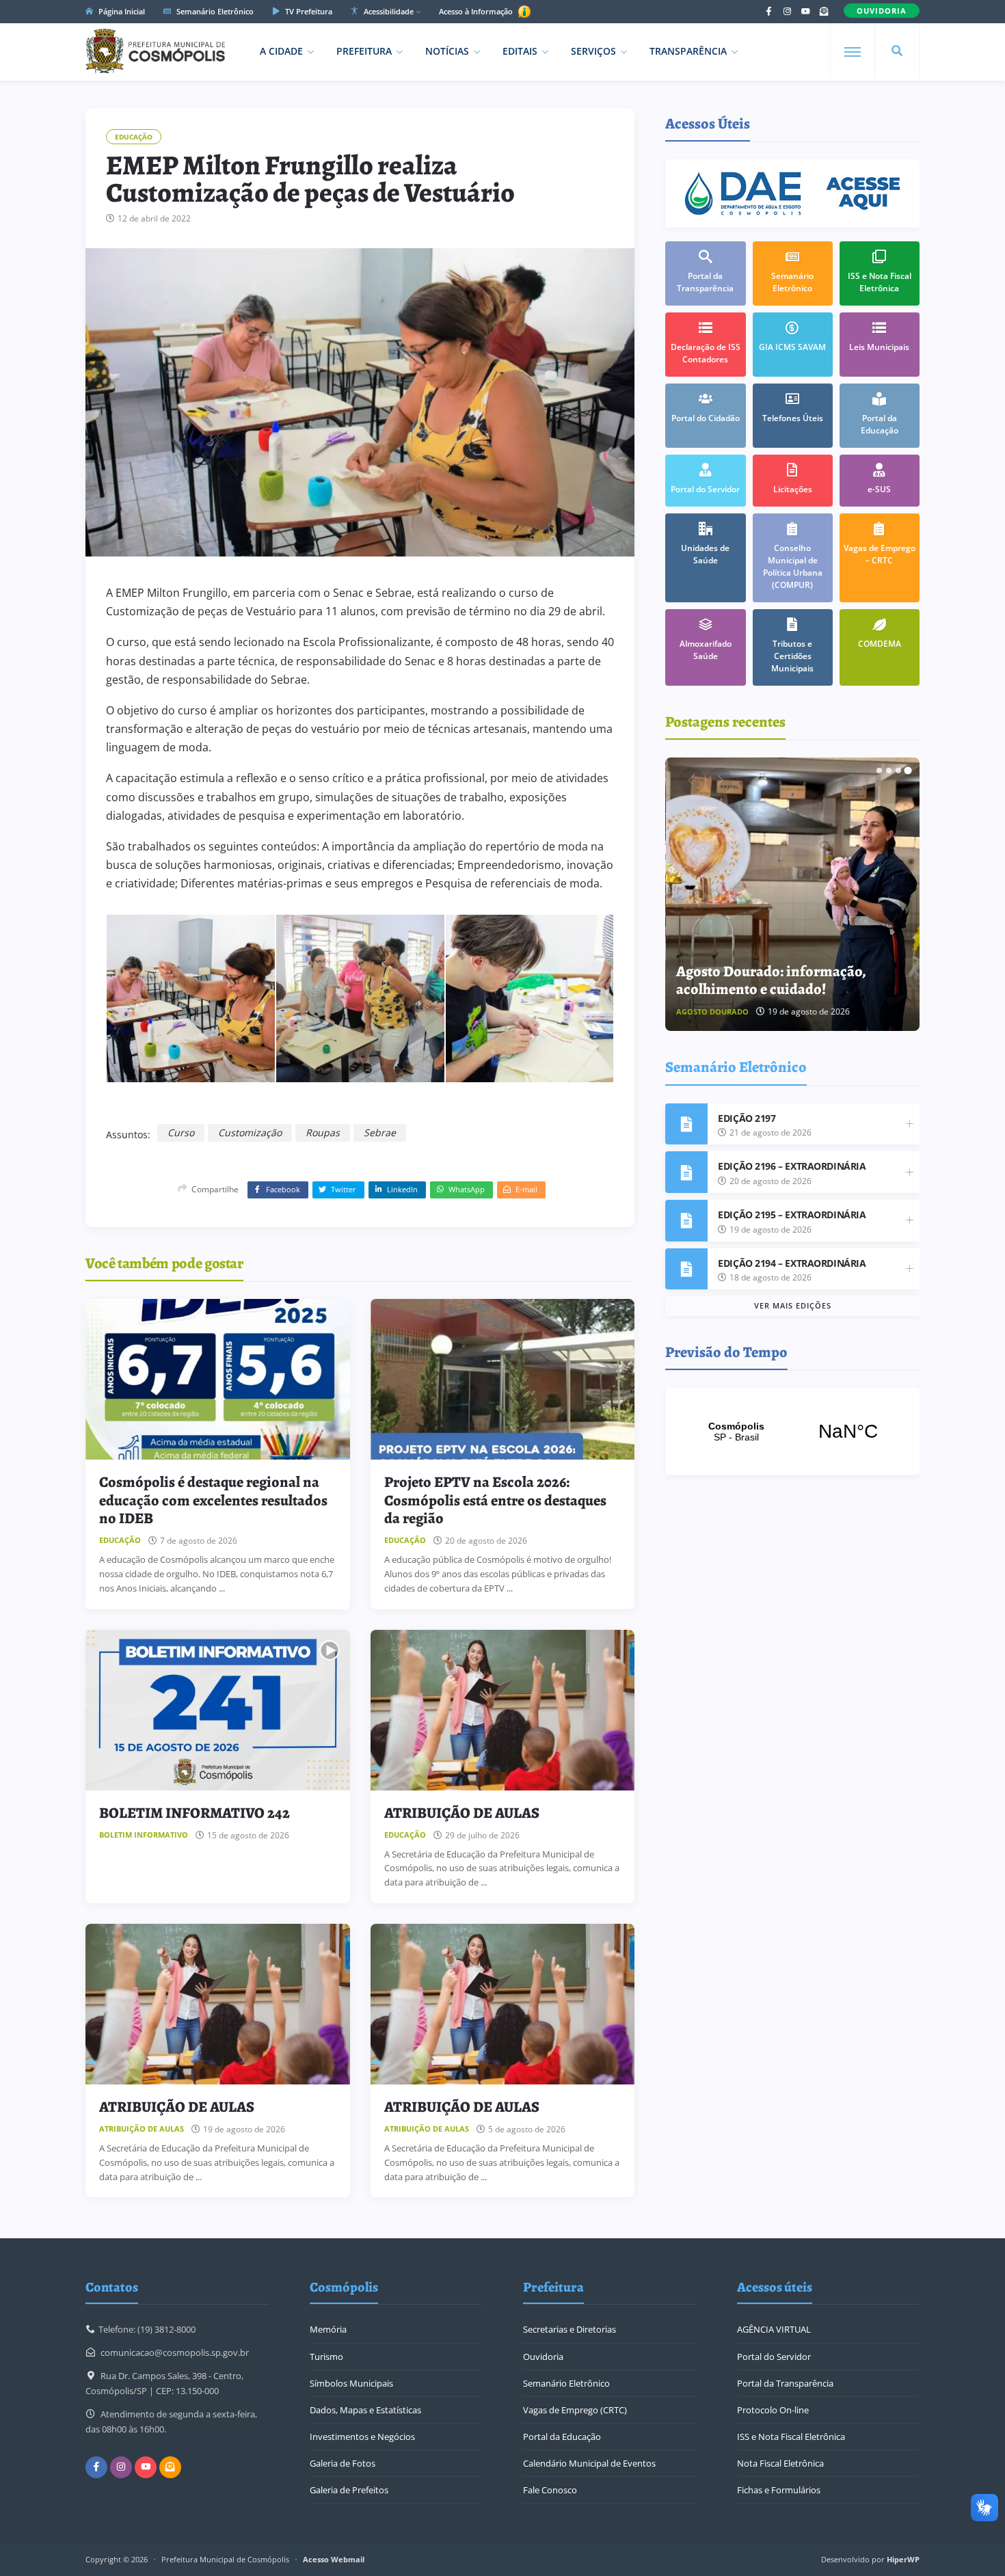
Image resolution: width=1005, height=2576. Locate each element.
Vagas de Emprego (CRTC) (575, 2410)
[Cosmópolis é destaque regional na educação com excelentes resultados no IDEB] (218, 1379)
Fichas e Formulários (779, 2490)
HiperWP (903, 2559)
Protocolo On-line (773, 2410)
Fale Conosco (550, 2490)
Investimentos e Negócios (362, 2437)
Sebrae (380, 1132)
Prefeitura (364, 51)
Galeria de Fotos (343, 2463)
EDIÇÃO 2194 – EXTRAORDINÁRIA (792, 1263)
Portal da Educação (562, 2437)
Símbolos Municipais (351, 2383)
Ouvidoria (543, 2357)
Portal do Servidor (774, 2357)
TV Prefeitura (308, 11)
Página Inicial (121, 11)
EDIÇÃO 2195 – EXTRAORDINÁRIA (792, 1215)
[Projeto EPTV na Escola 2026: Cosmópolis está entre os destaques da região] (503, 1379)
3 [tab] (898, 770)
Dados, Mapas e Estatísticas (365, 2410)
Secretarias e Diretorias (569, 2329)
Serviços (593, 51)
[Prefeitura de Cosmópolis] (155, 51)
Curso (181, 1132)
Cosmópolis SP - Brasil (792, 1432)
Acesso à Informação (477, 11)
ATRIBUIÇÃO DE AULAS (462, 1813)
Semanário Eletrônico (214, 11)
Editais (520, 51)
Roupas (323, 1132)
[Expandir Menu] (853, 52)
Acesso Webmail (334, 2559)
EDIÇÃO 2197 (747, 1118)
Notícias (447, 51)
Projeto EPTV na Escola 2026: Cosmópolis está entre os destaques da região (495, 1500)
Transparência (688, 51)
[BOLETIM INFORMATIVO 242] (218, 1710)
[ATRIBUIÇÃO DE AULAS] (503, 1710)
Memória (328, 2329)
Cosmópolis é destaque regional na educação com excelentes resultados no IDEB (213, 1500)
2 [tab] (889, 770)
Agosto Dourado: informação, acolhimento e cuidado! (771, 980)
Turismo (326, 2357)
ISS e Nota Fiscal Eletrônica (791, 2437)
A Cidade (281, 51)
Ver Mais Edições (793, 1305)
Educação (134, 137)
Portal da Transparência (785, 2383)
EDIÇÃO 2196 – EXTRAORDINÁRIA (792, 1166)
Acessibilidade (388, 11)
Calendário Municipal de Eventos (589, 2463)
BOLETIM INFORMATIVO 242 (195, 1813)
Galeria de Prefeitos (349, 2490)
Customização (250, 1132)
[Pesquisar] (897, 51)
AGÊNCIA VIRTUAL (774, 2329)
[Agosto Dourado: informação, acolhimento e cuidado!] (793, 894)
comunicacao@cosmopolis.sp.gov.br (175, 2352)
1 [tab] (879, 770)
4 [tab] (908, 770)
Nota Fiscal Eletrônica (780, 2463)
